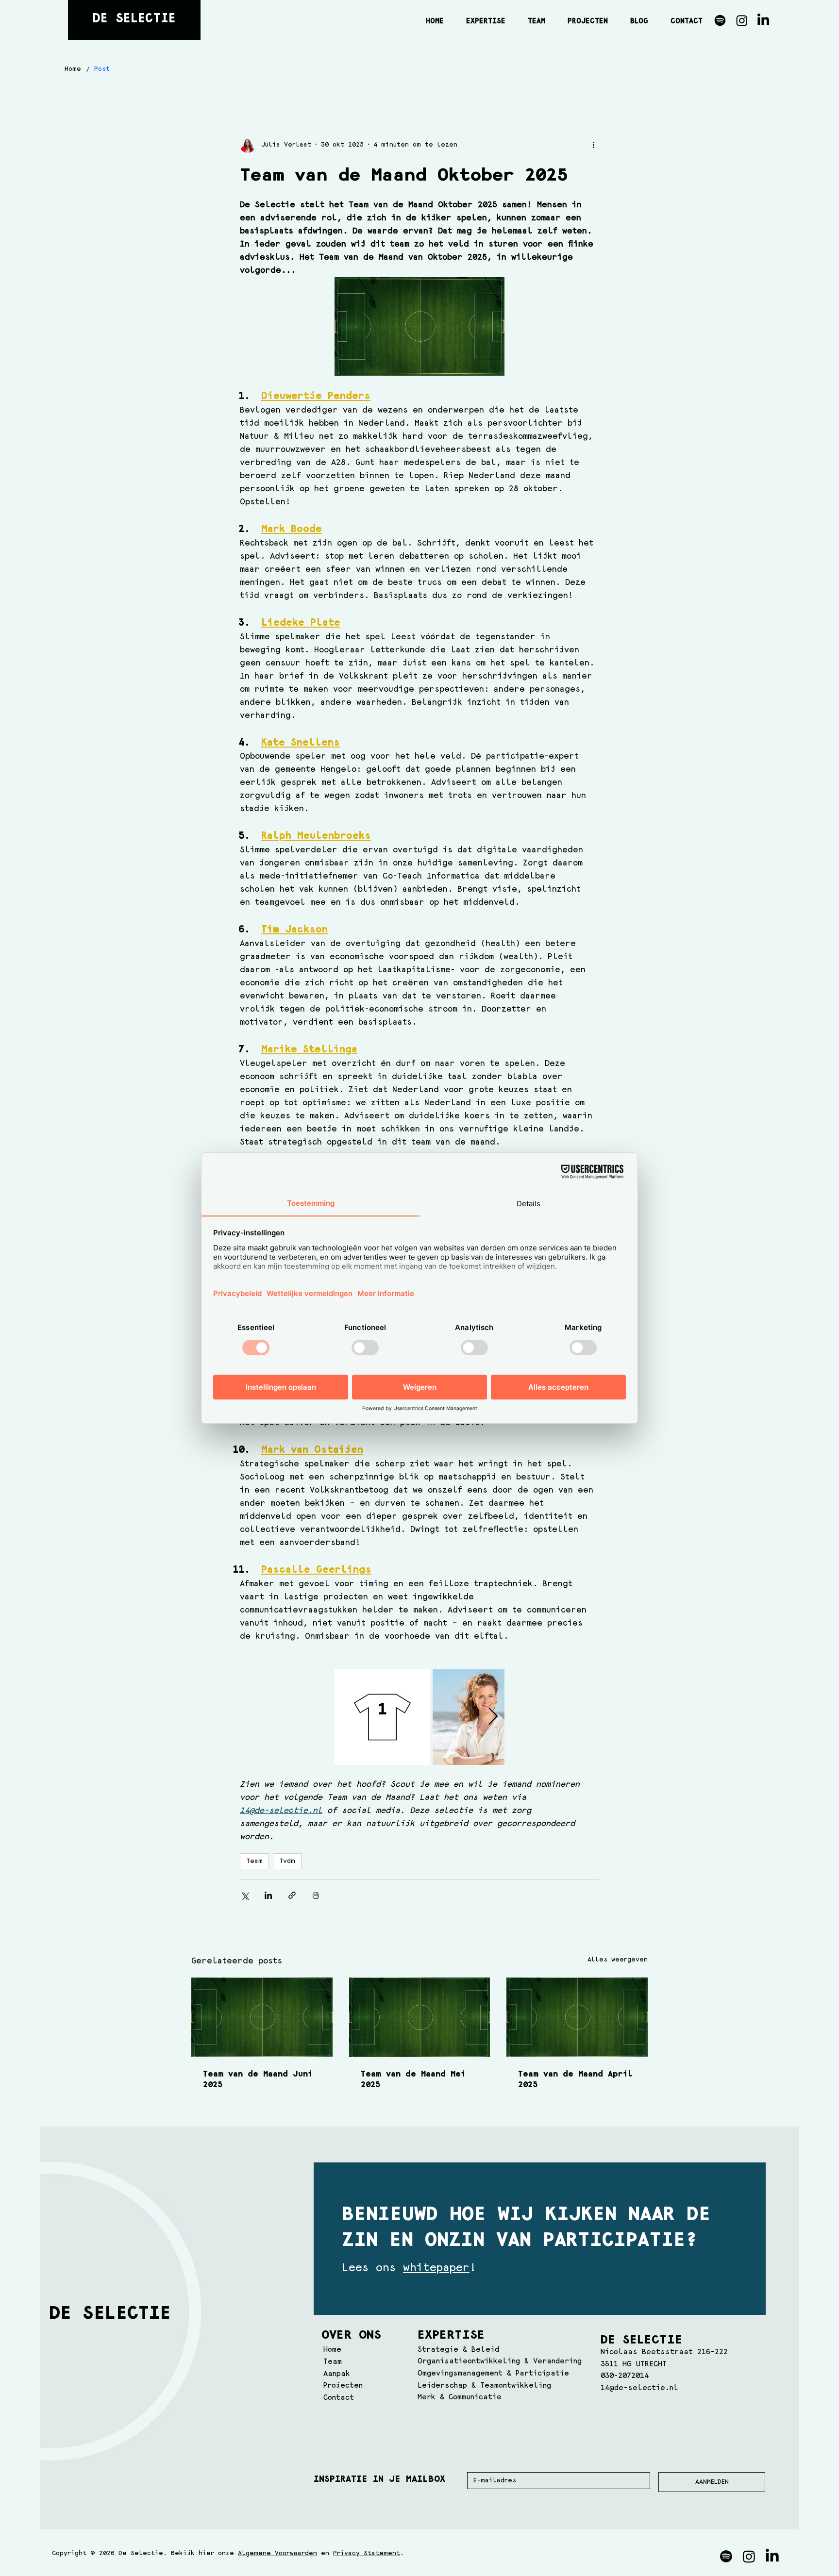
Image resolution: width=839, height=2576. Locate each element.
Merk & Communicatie (460, 2397)
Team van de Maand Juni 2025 (258, 2079)
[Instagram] (742, 20)
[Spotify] (720, 20)
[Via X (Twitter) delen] (244, 1895)
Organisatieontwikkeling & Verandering (500, 2361)
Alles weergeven (618, 1960)
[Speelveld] (262, 2017)
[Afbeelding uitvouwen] (382, 1717)
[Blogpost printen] (316, 1895)
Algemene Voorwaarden (277, 2553)
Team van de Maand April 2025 (575, 2079)
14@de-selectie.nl (639, 2388)
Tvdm (287, 1861)
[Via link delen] (292, 1895)
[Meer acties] (593, 145)
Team (254, 1861)
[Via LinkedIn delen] (268, 1895)
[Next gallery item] (493, 1717)
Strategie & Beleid (458, 2350)
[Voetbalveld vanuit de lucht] (577, 2017)
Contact (339, 2398)
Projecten (343, 2385)
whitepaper (436, 2268)
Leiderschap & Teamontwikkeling (484, 2385)
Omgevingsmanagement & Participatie (493, 2373)
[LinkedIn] (763, 20)
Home (332, 2350)
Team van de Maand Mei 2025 (413, 2079)
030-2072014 (625, 2376)
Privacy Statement (367, 2553)
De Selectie (134, 19)
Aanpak (337, 2374)
